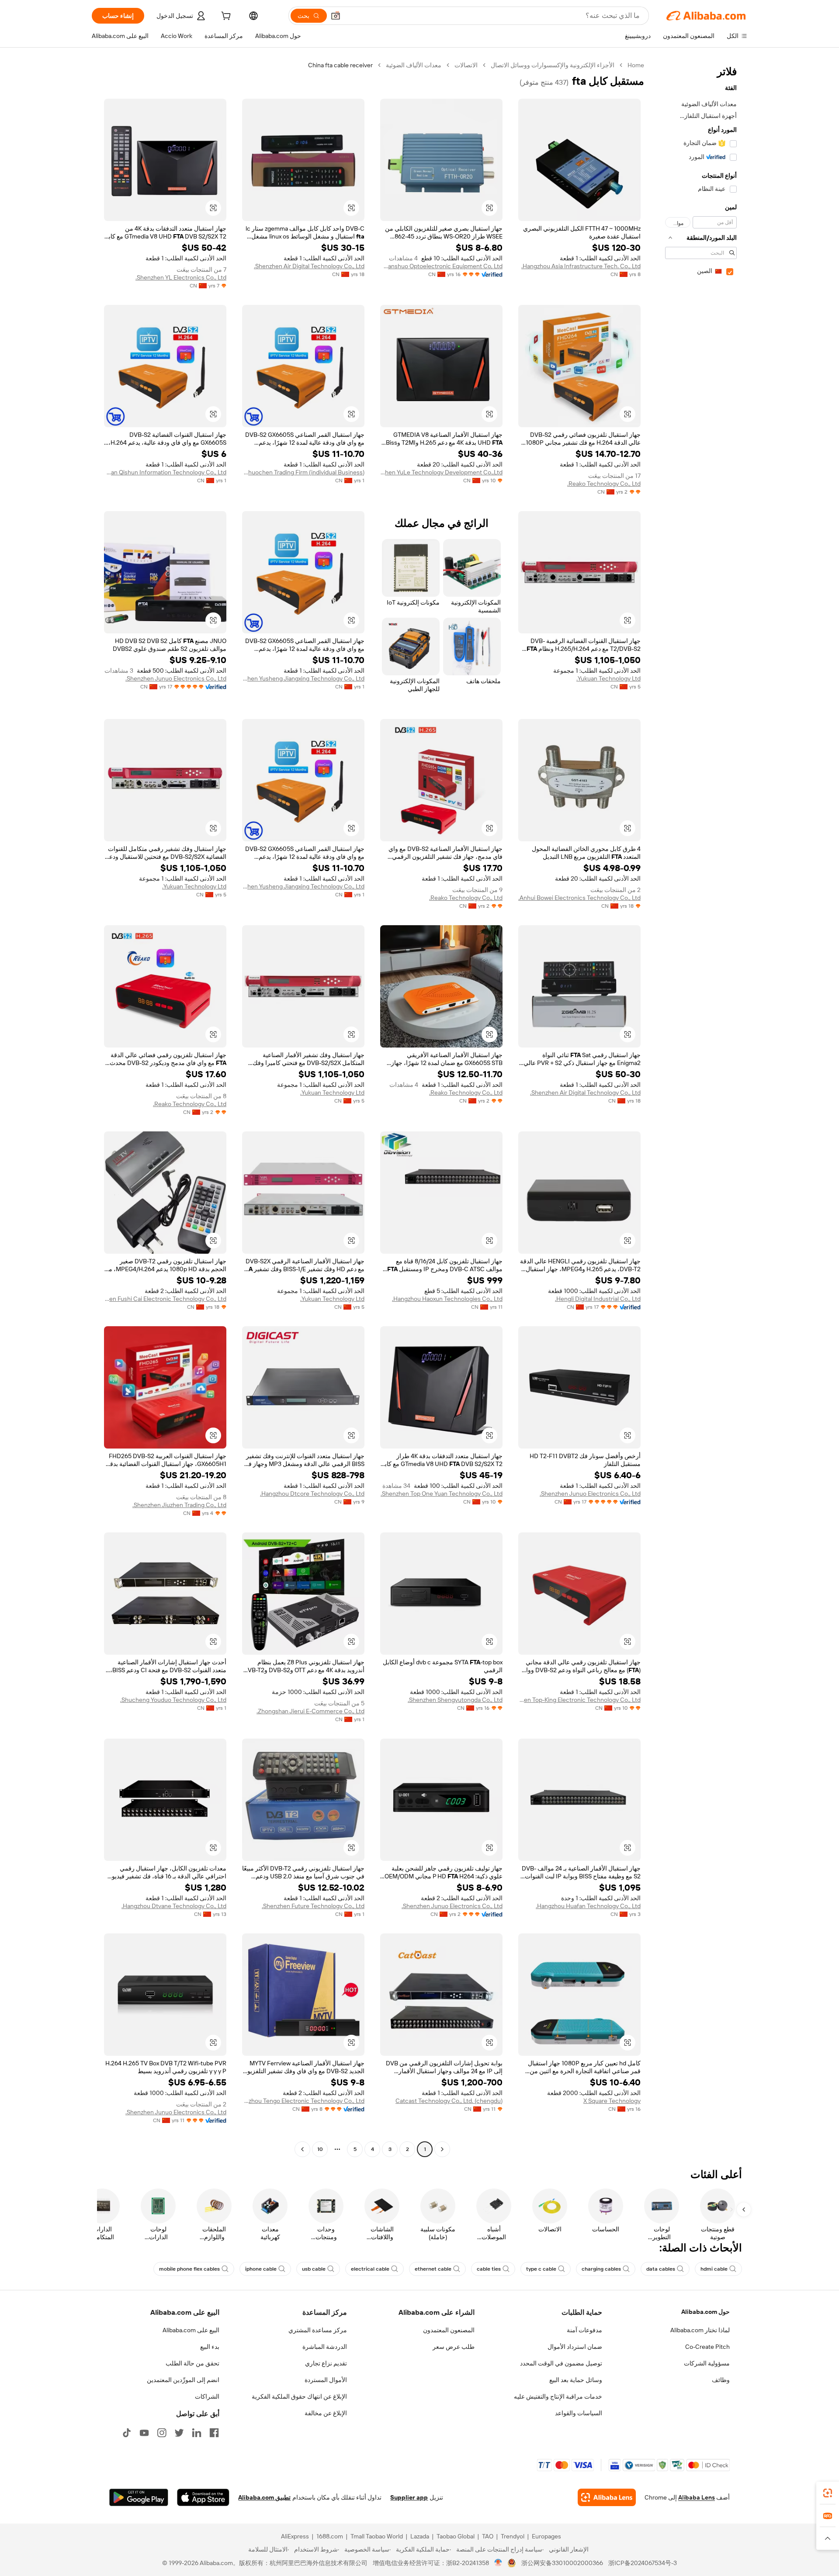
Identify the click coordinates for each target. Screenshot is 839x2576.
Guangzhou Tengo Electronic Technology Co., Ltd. (303, 2101)
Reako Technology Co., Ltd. (604, 484)
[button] (336, 16)
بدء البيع (210, 2347)
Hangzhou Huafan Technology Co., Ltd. (588, 1906)
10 (320, 2149)
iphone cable (261, 2269)
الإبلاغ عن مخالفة (326, 2413)
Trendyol (513, 2536)
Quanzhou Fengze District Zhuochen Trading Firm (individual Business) (303, 472)
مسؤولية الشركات (707, 2363)
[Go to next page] (302, 2149)
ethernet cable (433, 2269)
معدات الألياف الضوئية (414, 65)
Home (636, 65)
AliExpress (295, 2536)
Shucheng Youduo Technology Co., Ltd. (173, 1700)
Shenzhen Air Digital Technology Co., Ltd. (309, 266)
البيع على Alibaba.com (191, 2330)
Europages (546, 2536)
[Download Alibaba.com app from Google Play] (139, 2497)
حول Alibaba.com (706, 2312)
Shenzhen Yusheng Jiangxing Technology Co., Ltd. (303, 678)
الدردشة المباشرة (325, 2347)
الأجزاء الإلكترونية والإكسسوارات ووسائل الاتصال (553, 65)
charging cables (601, 2269)
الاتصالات (466, 65)
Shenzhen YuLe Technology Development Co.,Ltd (441, 472)
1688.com (330, 2536)
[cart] (225, 17)
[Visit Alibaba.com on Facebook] (214, 2433)
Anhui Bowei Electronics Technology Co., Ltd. (579, 898)
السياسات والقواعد (579, 2413)
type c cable (541, 2269)
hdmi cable (714, 2269)
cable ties (489, 2269)
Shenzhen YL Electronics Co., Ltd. (181, 277)
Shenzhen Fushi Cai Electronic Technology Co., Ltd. (165, 1299)
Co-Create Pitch (707, 2347)
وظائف (721, 2380)
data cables (661, 2269)
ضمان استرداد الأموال (575, 2347)
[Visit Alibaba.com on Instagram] (162, 2433)
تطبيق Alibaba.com (264, 2497)
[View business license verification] (498, 2563)
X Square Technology (612, 2101)
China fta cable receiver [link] (340, 65)
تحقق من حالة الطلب (192, 2363)
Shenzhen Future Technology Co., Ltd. (313, 1906)
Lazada (420, 2536)
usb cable (314, 2269)
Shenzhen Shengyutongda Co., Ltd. (455, 1700)
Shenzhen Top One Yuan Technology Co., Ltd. (442, 1494)
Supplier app (409, 2497)
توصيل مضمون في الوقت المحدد (561, 2363)
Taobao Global (456, 2536)
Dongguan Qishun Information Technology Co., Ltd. (165, 472)
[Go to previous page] (442, 2149)
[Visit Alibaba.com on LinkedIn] (197, 2433)
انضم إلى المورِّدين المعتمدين (183, 2380)
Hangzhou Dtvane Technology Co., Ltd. (174, 1906)
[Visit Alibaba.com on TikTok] (127, 2433)
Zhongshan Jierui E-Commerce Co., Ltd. (310, 1711)
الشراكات (207, 2396)
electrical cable (370, 2269)
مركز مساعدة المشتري (318, 2330)
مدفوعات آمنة (584, 2330)
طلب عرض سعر (454, 2347)
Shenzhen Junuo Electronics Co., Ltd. (176, 678)
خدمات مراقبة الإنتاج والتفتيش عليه (558, 2396)
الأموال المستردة (326, 2380)
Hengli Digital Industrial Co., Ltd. (598, 1299)
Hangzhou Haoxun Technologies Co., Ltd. (447, 1299)
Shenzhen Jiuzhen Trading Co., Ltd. (179, 1505)
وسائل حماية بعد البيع (576, 2380)
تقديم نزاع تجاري (326, 2363)
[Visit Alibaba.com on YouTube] (144, 2433)
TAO (488, 2536)
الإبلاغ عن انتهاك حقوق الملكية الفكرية (299, 2396)
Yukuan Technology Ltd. (608, 678)
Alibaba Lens (697, 2497)
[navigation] (698, 1108)
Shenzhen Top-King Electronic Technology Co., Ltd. (579, 1700)
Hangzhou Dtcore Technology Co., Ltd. (312, 1494)
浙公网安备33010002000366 (562, 2563)
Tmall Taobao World (377, 2536)
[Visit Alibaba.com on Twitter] (179, 2433)
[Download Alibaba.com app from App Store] (203, 2497)
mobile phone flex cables (189, 2269)
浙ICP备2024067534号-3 (643, 2563)
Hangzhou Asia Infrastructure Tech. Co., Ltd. (581, 266)
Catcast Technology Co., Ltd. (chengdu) (449, 2101)
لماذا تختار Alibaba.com (700, 2330)
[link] (828, 2493)
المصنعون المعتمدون (449, 2330)
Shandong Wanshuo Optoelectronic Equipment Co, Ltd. (441, 266)
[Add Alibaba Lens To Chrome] (607, 2497)
